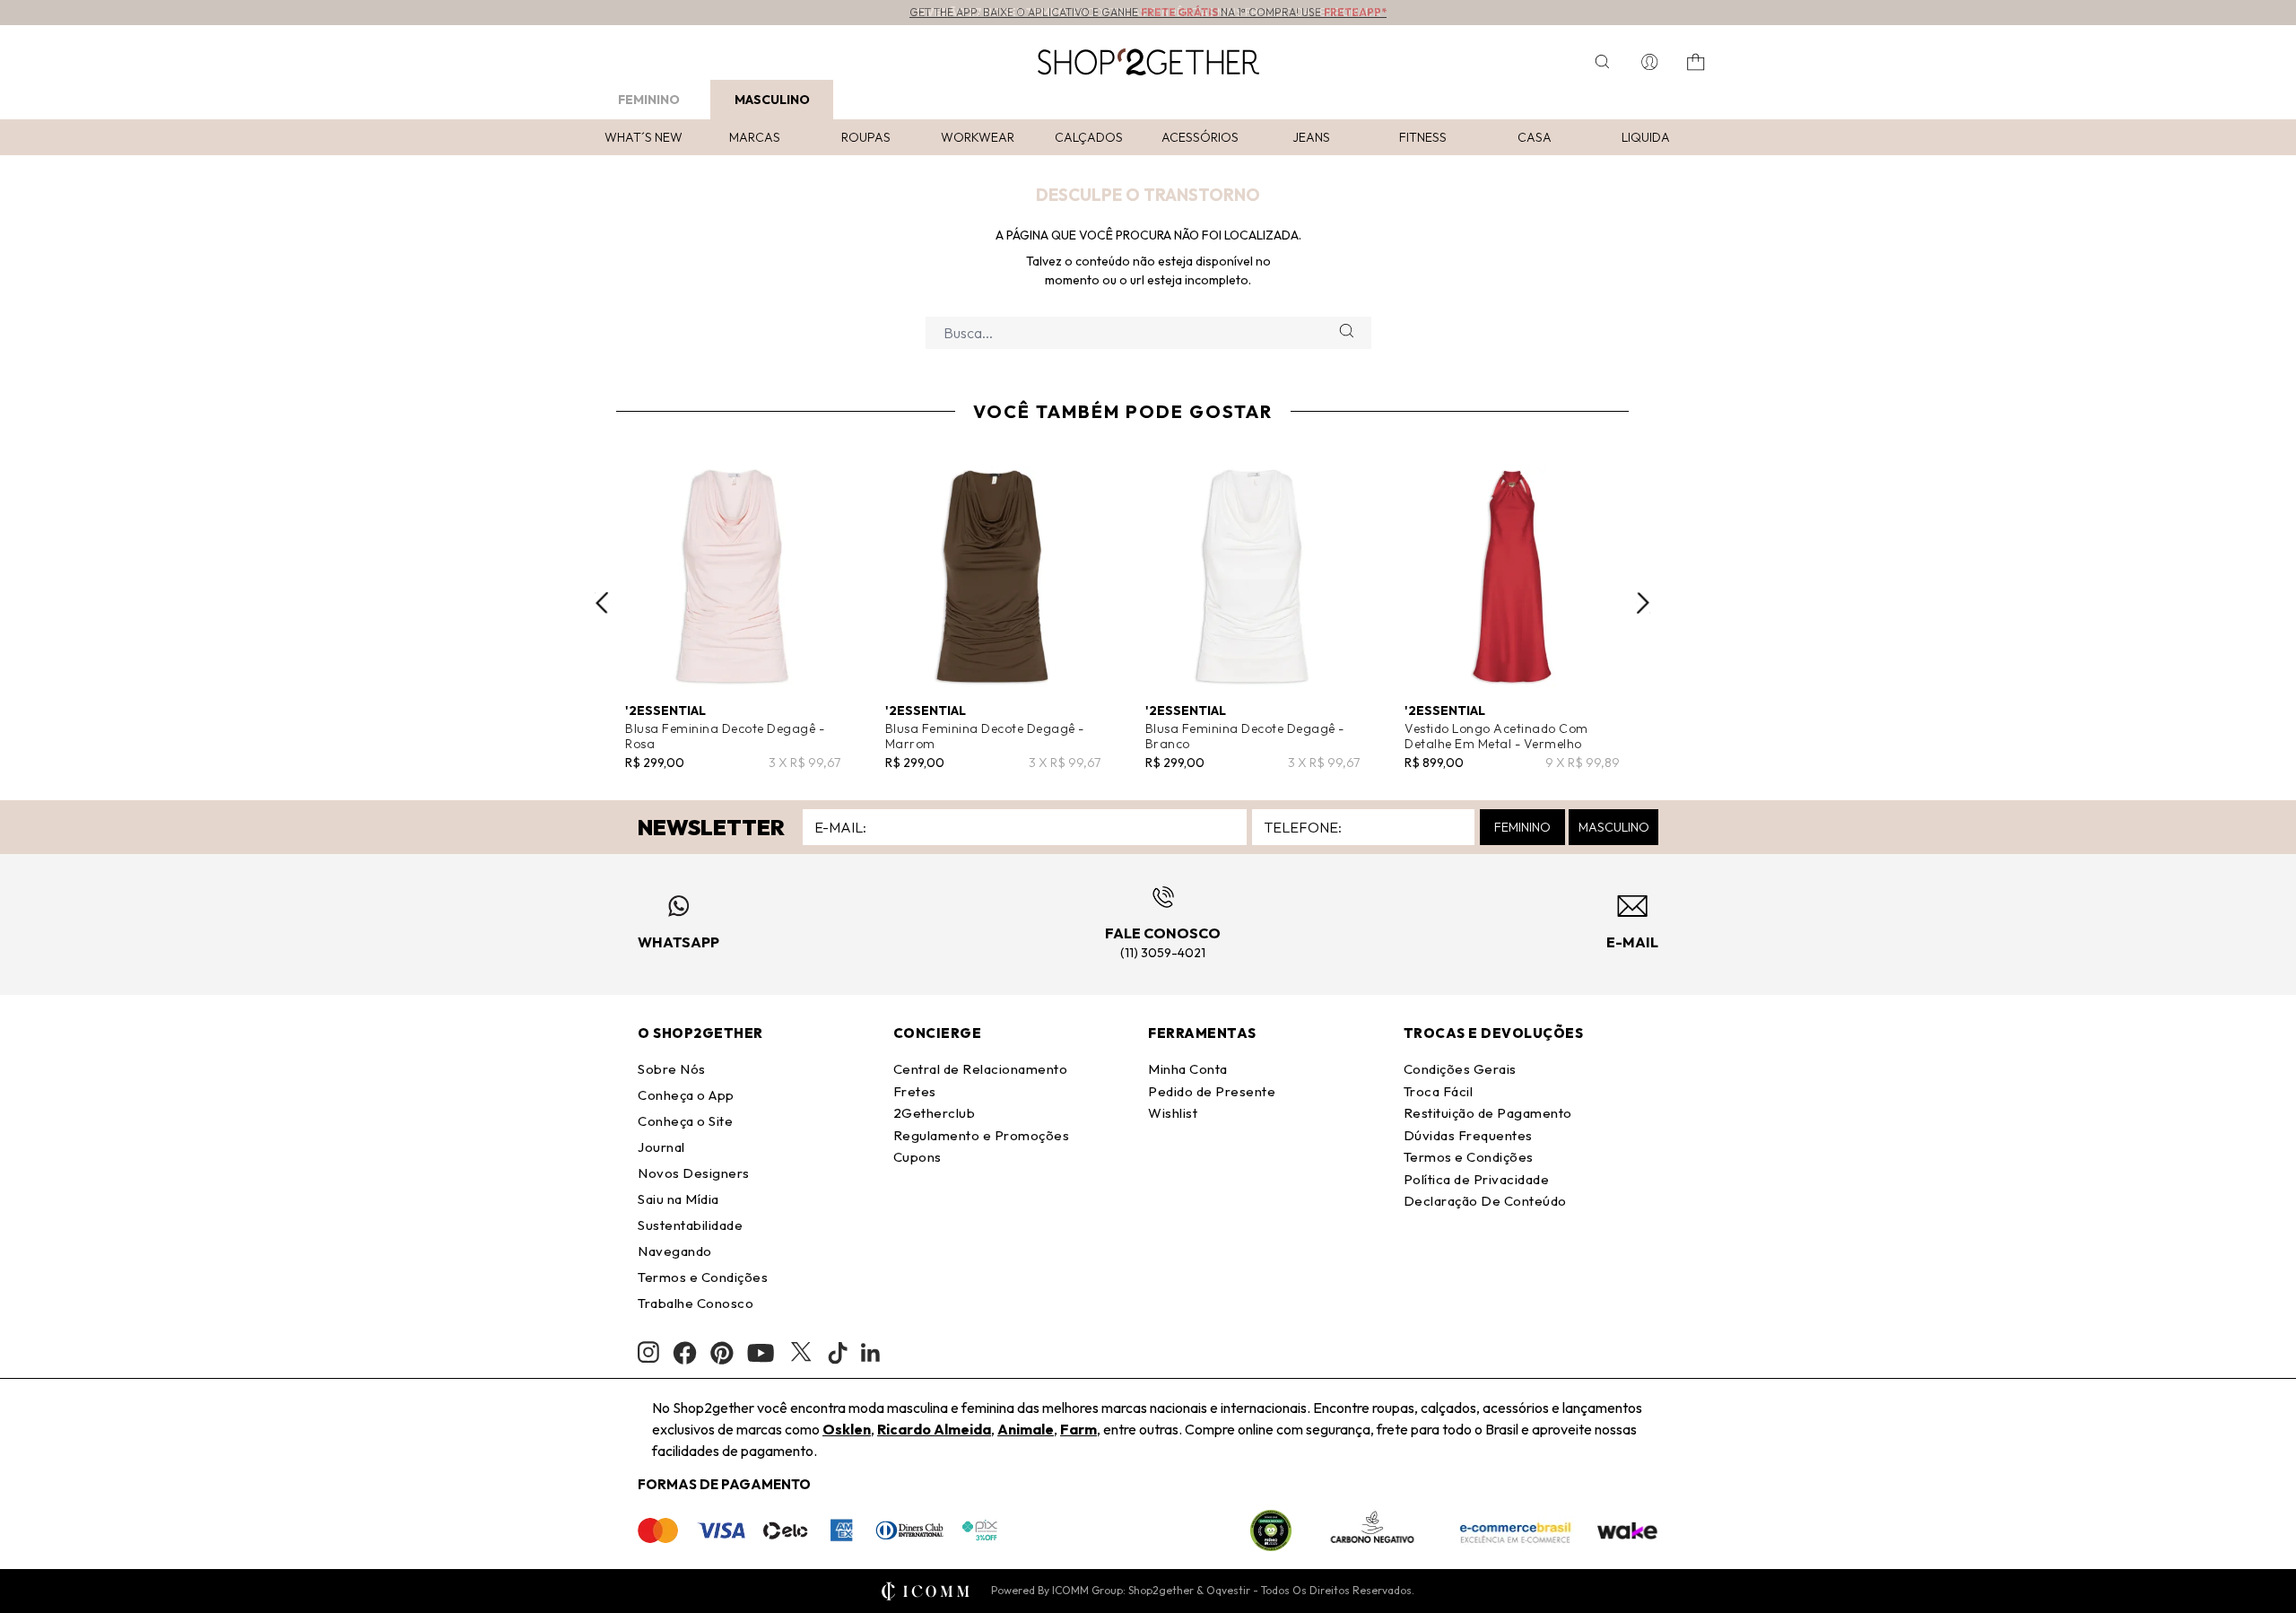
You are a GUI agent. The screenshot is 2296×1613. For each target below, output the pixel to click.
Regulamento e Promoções (982, 1135)
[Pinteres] (722, 1353)
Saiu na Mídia (678, 1199)
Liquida (1646, 137)
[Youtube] (761, 1353)
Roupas (866, 137)
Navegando (675, 1251)
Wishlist (1173, 1113)
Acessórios (1200, 137)
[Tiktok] (838, 1353)
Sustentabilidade (690, 1225)
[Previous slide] (602, 603)
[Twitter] (801, 1353)
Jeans (1311, 137)
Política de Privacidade (1477, 1179)
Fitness (1423, 137)
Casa (1535, 137)
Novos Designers (694, 1173)
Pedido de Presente (1212, 1091)
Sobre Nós (672, 1069)
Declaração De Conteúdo (1485, 1201)
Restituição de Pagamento (1488, 1113)
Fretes (915, 1091)
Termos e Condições (703, 1277)
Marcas (755, 137)
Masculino (772, 100)
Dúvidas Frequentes (1468, 1135)
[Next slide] (1643, 603)
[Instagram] (648, 1352)
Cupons (918, 1157)
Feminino (649, 100)
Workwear (978, 137)
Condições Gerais (1460, 1069)
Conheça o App (686, 1095)
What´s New (644, 137)
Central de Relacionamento (981, 1069)
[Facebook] (685, 1353)
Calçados (1089, 137)
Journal (661, 1147)
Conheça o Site (685, 1121)
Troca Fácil (1439, 1091)
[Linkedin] (871, 1353)
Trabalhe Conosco (696, 1303)
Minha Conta (1188, 1069)
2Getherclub (935, 1113)
